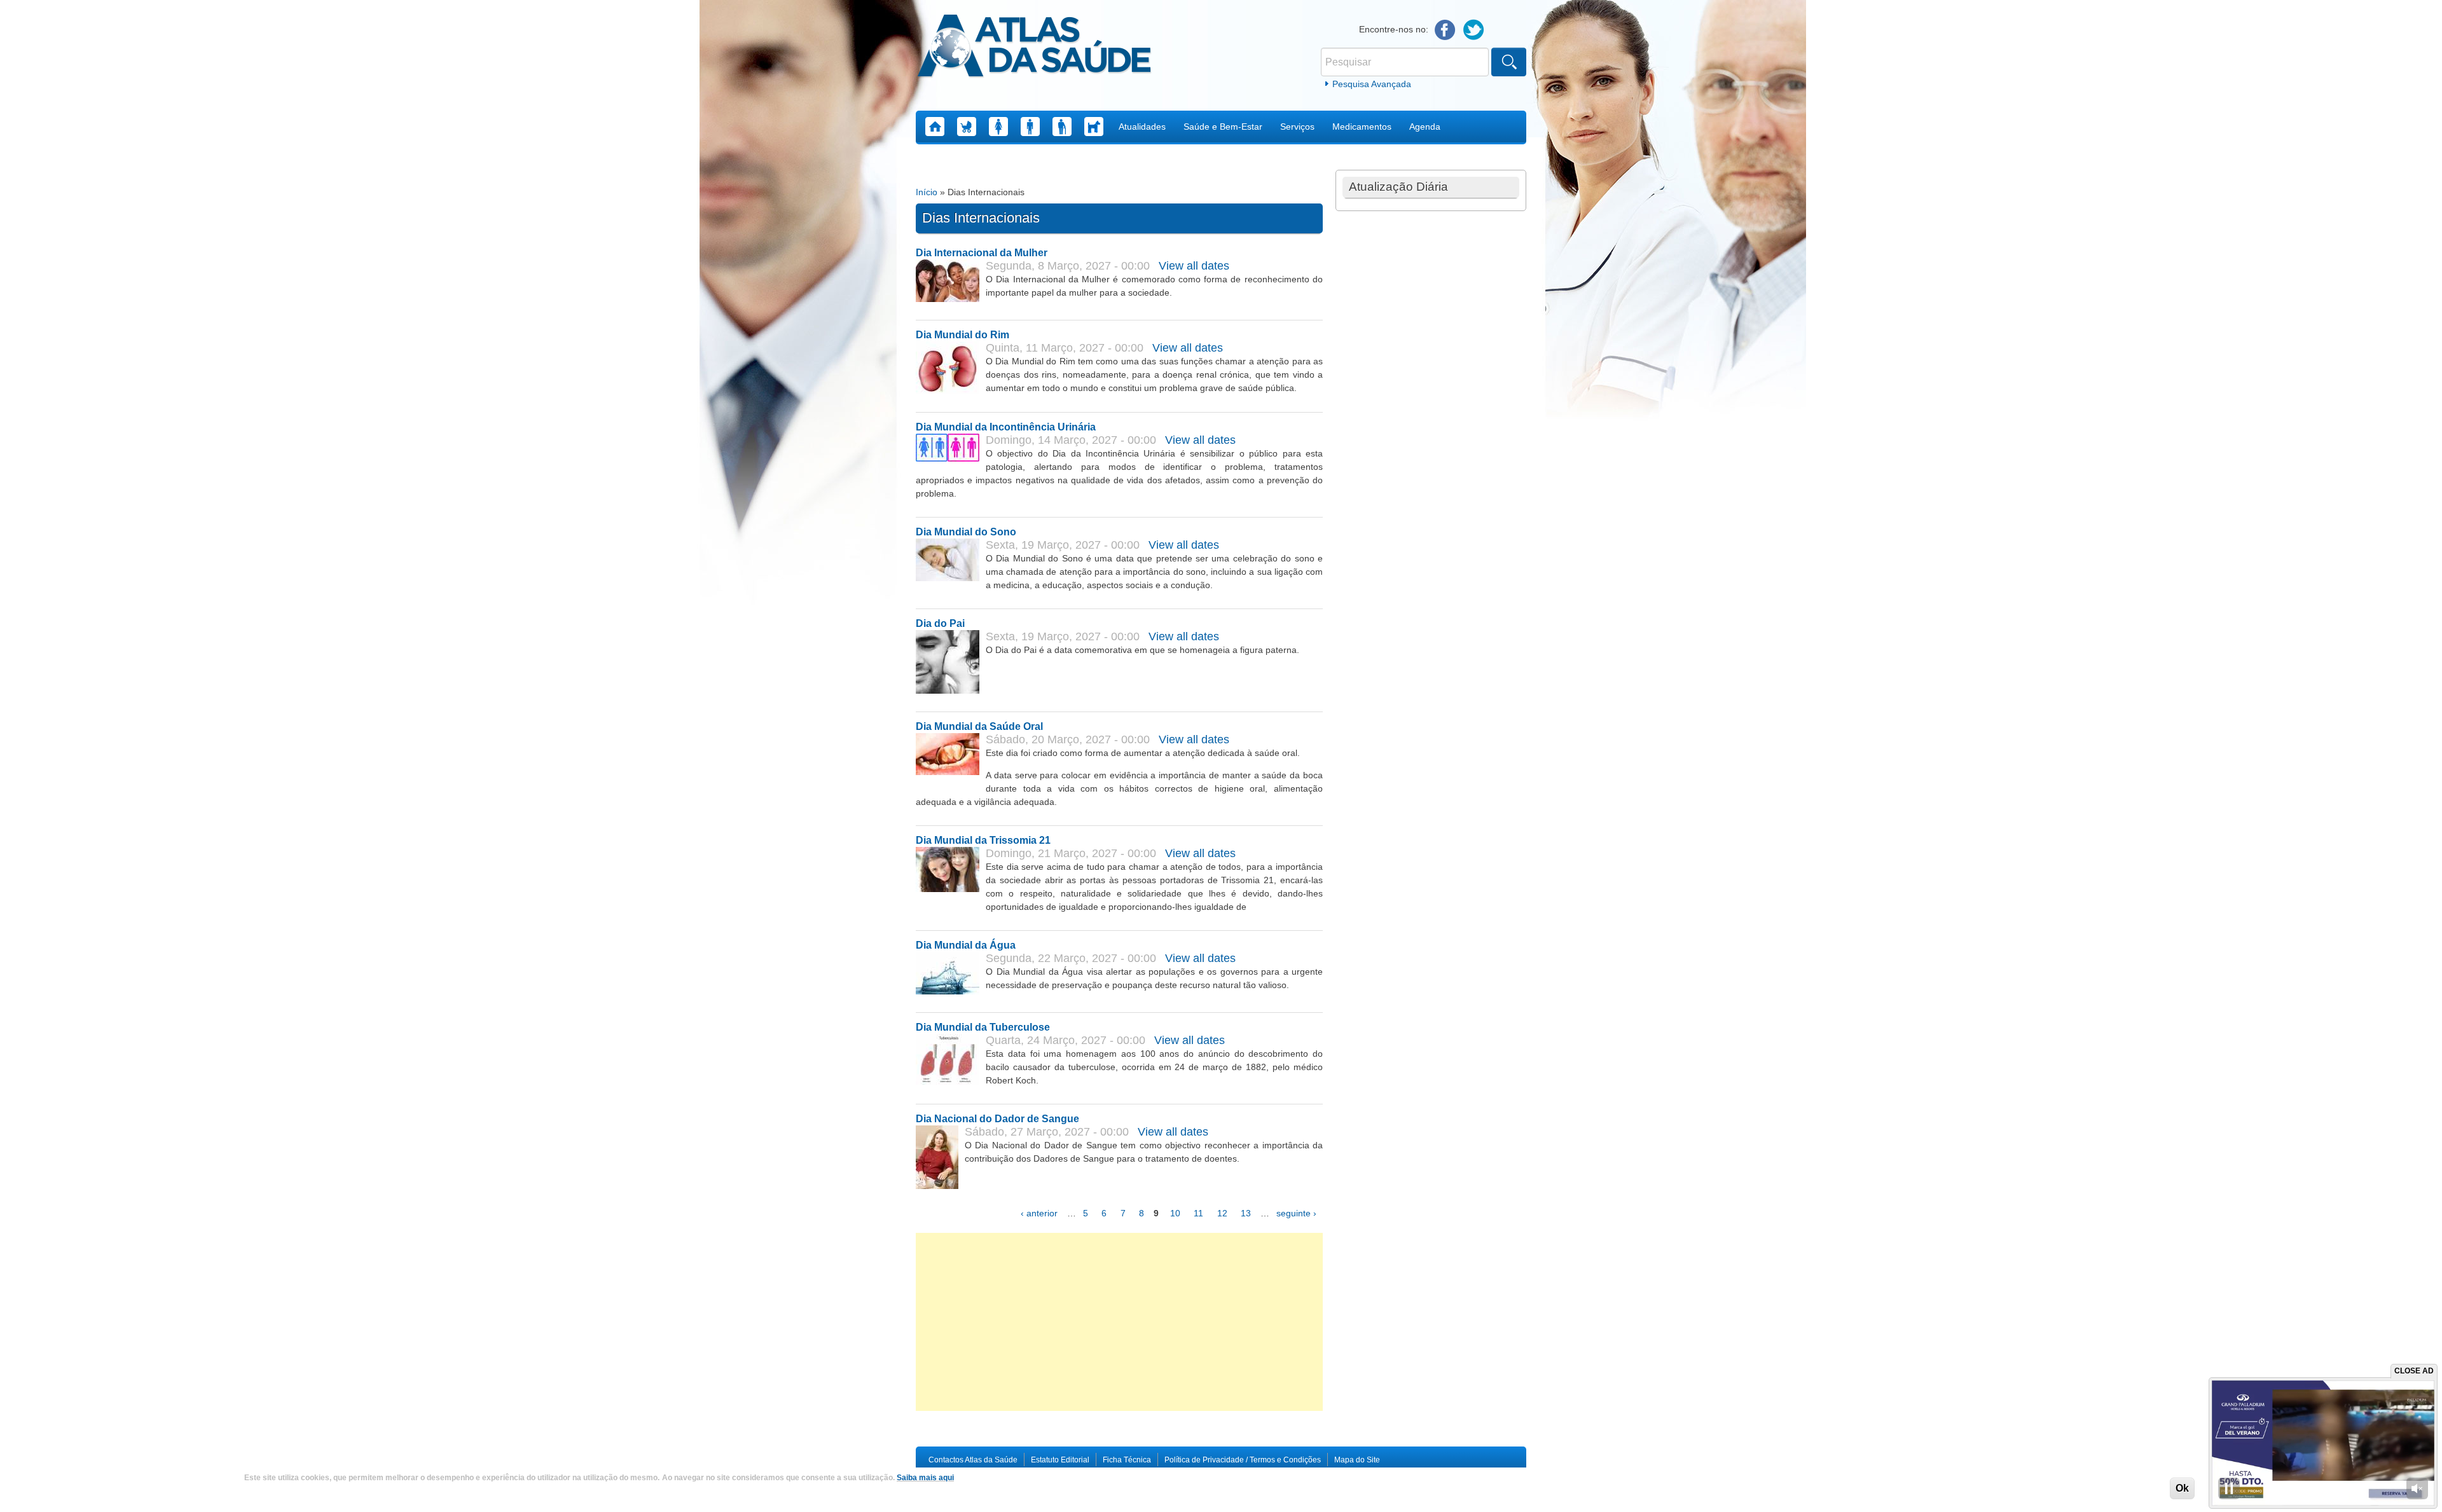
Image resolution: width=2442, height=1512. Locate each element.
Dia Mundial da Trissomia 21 (983, 840)
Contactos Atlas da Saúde (973, 1460)
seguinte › (1296, 1213)
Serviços (1297, 127)
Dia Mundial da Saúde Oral (979, 726)
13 (1246, 1213)
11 (1198, 1213)
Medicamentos (1362, 127)
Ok (2182, 1488)
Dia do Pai (940, 623)
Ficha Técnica (1127, 1460)
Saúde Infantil (967, 127)
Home (935, 127)
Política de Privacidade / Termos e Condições (1243, 1460)
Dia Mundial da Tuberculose (983, 1027)
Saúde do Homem (1030, 127)
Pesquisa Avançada (1372, 84)
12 (1222, 1213)
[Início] (1034, 48)
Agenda (1425, 127)
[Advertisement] (1119, 1322)
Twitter (1474, 30)
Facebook (1445, 30)
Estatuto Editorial (1060, 1460)
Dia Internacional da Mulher (982, 253)
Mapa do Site (1357, 1460)
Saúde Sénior (1062, 127)
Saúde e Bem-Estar (1223, 127)
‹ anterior (1039, 1213)
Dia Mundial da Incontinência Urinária (1006, 427)
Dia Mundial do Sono (966, 532)
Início (927, 192)
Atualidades (1142, 127)
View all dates (1194, 266)
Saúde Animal (1094, 127)
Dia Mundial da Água (966, 945)
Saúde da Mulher (998, 127)
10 (1175, 1213)
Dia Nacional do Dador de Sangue (997, 1119)
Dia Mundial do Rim (962, 335)
